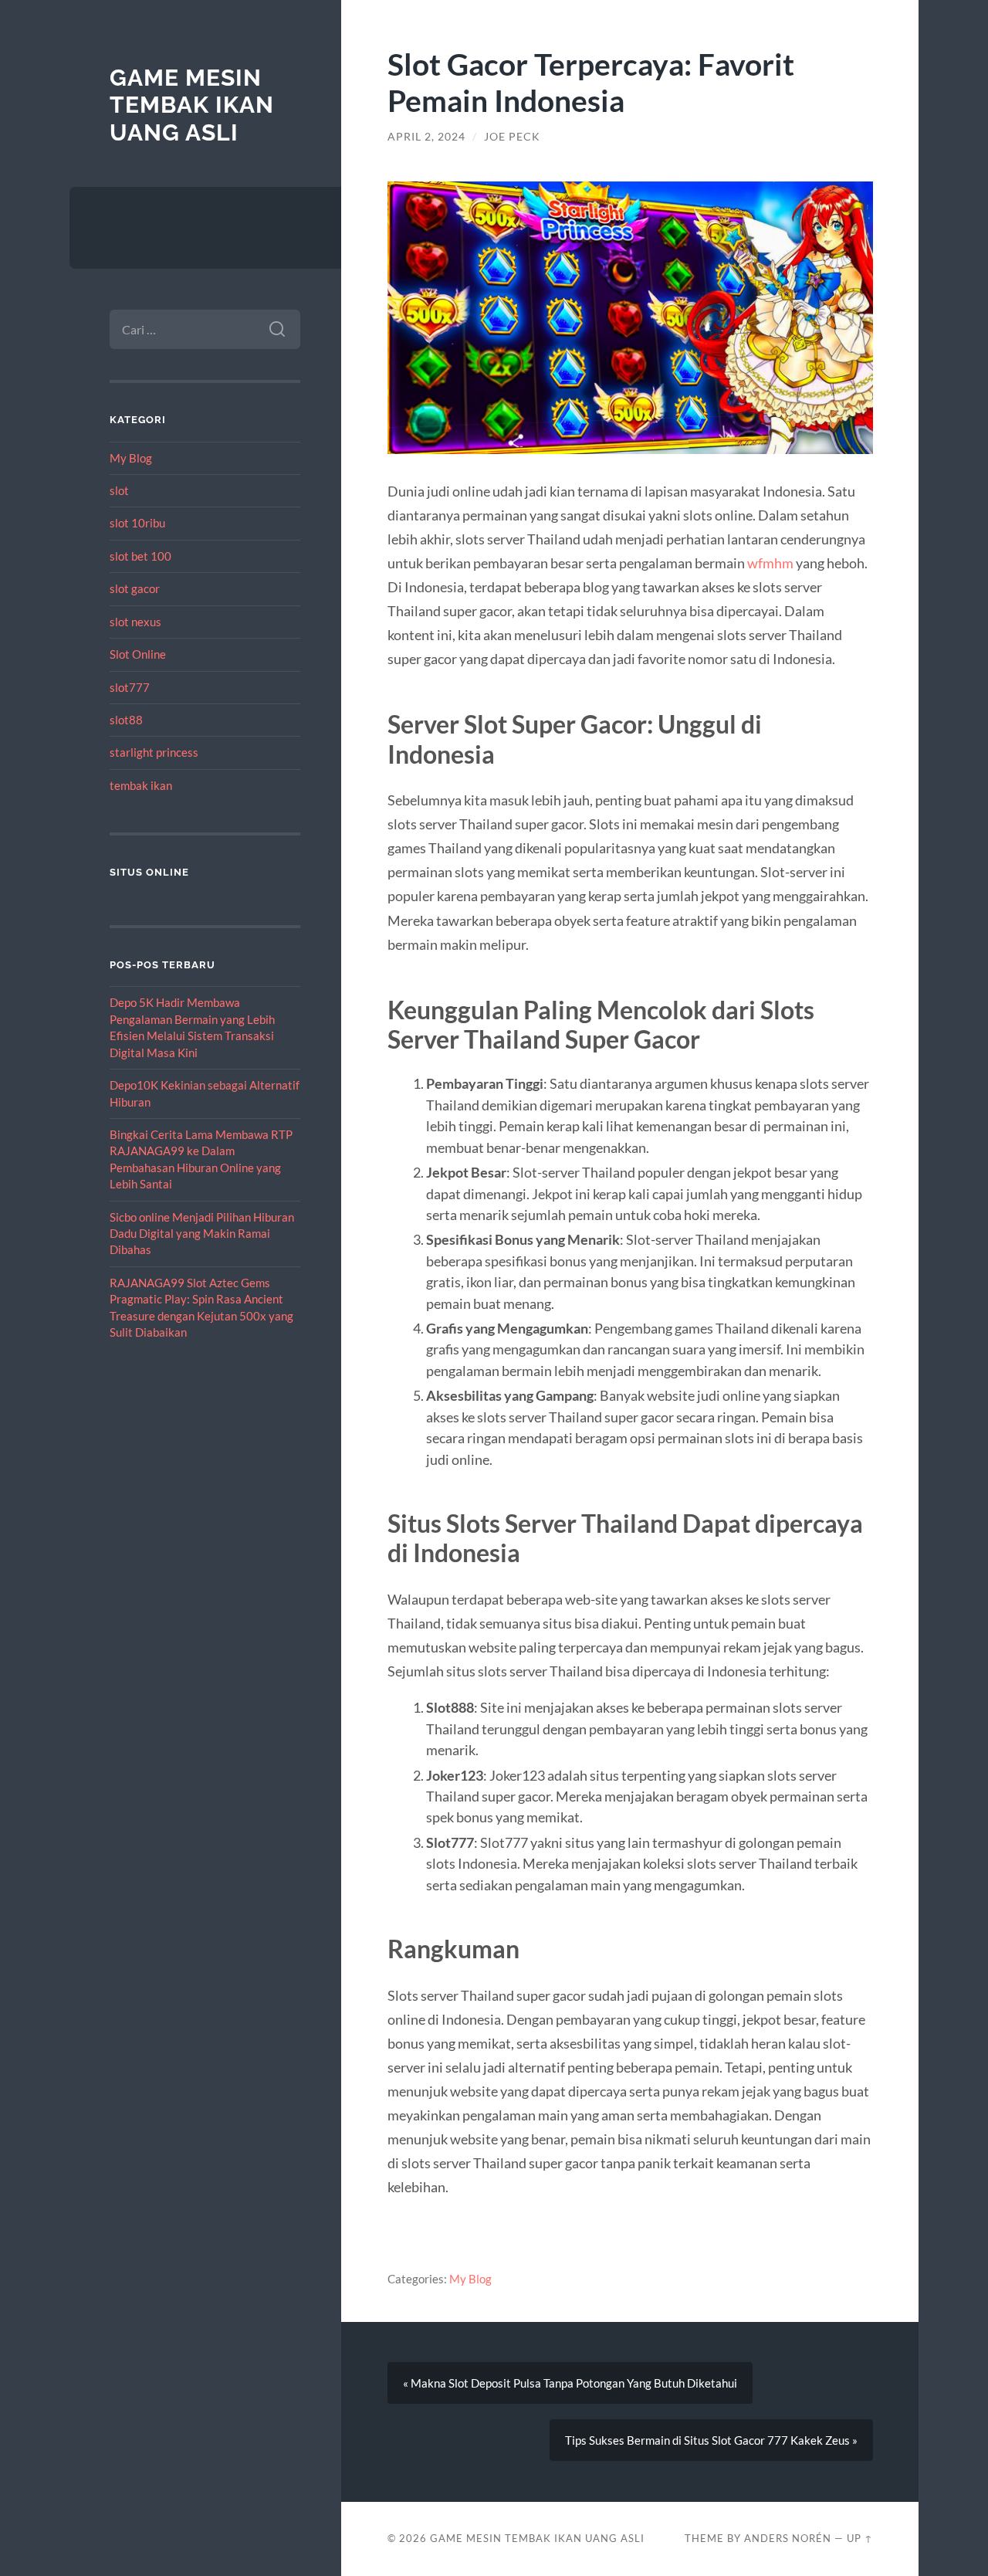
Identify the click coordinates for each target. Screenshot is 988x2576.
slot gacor (135, 588)
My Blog (131, 458)
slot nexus (135, 622)
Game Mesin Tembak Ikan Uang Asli (192, 105)
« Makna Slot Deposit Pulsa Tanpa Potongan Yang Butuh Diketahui (570, 2383)
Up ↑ (860, 2538)
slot (119, 490)
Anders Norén (788, 2538)
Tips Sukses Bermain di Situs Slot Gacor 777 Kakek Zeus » (711, 2440)
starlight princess (154, 752)
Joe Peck (512, 137)
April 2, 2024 (426, 137)
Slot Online (138, 654)
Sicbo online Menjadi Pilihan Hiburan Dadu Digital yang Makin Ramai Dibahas (202, 1234)
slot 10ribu (137, 523)
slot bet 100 (140, 556)
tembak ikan (141, 785)
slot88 (126, 720)
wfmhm (770, 563)
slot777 (130, 687)
